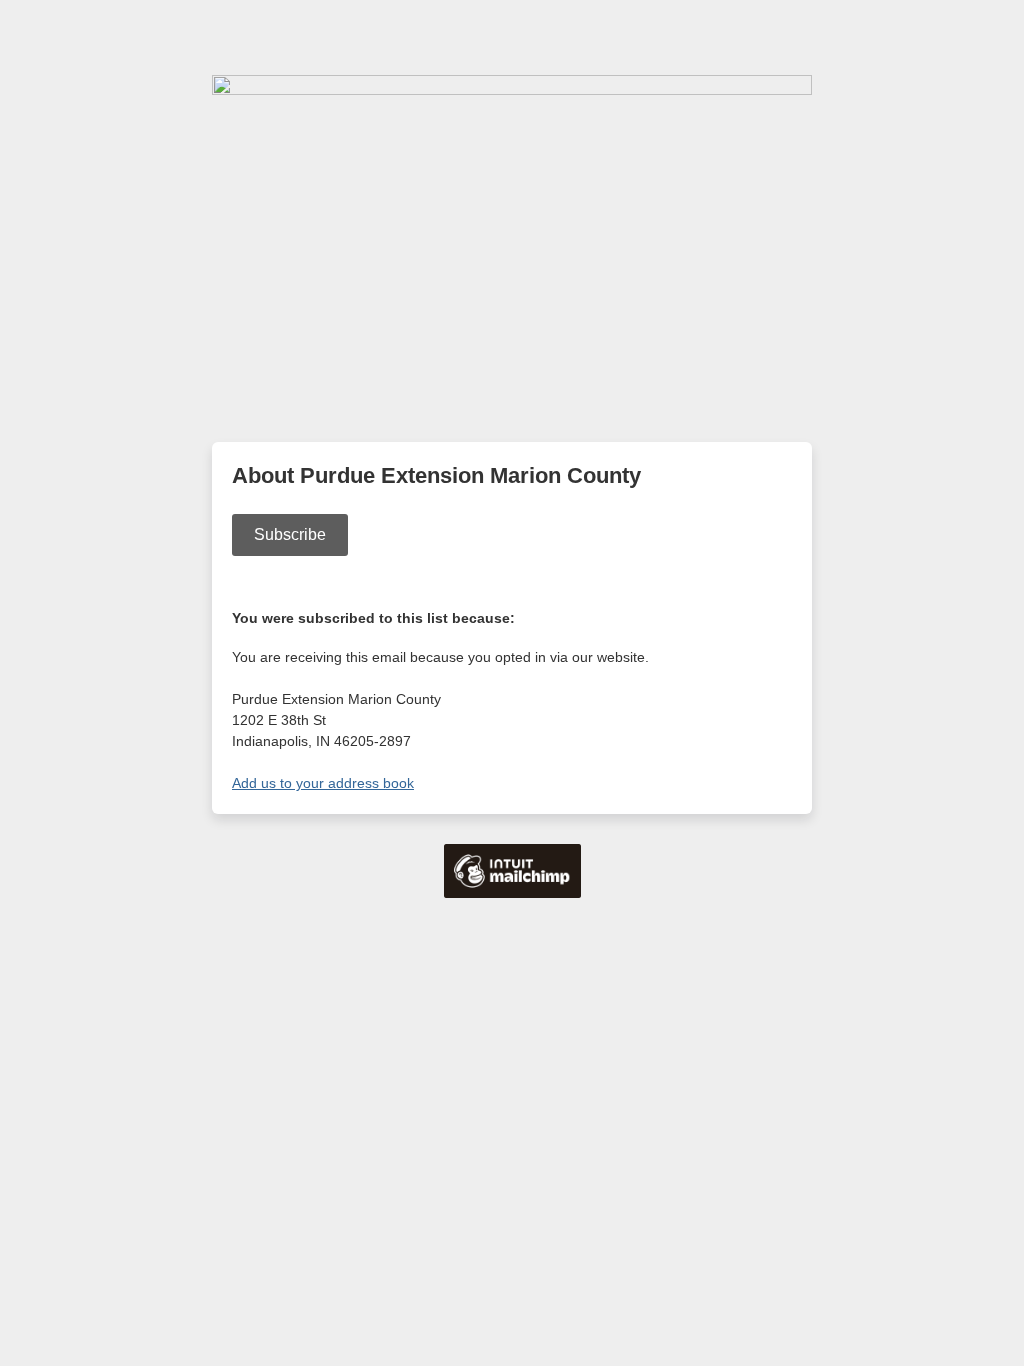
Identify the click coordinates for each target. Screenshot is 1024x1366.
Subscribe (290, 534)
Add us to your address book (323, 783)
